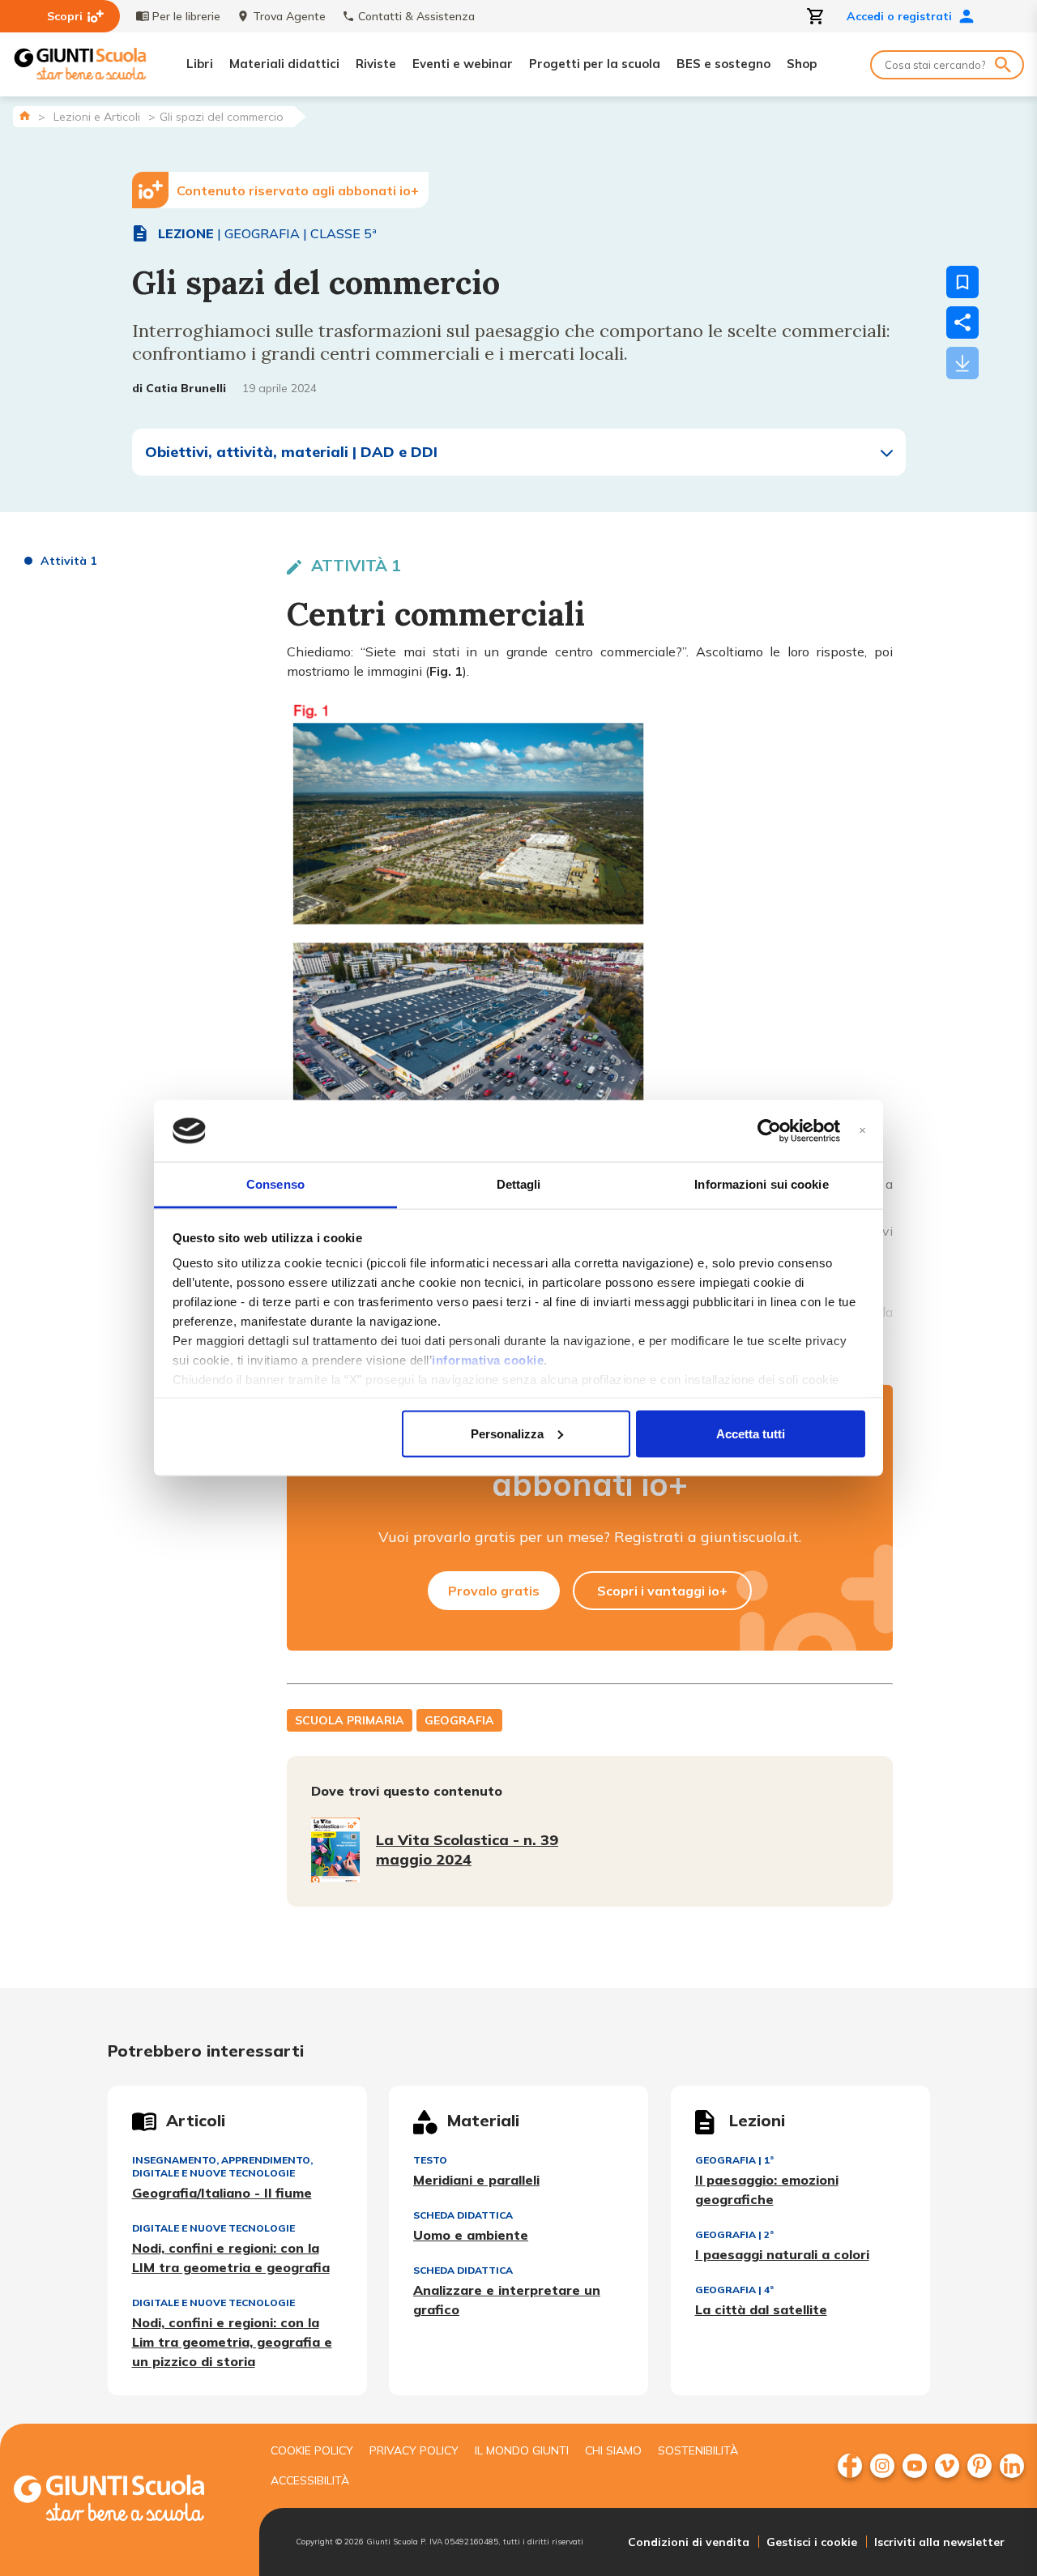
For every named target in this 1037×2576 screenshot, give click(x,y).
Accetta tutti (751, 1433)
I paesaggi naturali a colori (782, 2254)
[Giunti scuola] (126, 2500)
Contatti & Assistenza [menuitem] (416, 16)
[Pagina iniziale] (25, 115)
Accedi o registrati (899, 16)
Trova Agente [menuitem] (289, 16)
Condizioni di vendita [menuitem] (689, 2542)
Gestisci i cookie (812, 2542)
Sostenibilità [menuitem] (698, 2450)
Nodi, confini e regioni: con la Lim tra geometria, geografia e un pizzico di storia (232, 2342)
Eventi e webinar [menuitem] (463, 64)
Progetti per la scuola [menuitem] (595, 64)
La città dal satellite (761, 2309)
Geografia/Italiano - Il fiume (222, 2193)
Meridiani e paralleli (476, 2180)
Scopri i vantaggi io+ (662, 1591)
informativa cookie (488, 1360)
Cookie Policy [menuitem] (312, 2450)
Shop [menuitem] (802, 64)
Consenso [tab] (275, 1184)
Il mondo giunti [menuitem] (522, 2450)
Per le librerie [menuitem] (186, 16)
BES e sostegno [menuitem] (723, 64)
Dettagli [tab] (519, 1184)
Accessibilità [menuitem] (310, 2480)
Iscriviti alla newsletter (939, 2542)
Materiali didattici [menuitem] (284, 64)
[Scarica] (962, 363)
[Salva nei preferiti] (962, 282)
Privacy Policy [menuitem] (414, 2450)
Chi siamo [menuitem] (613, 2450)
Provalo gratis (494, 1591)
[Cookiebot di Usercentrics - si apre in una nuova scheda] (769, 1131)
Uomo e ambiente (471, 2235)
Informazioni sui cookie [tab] (761, 1184)
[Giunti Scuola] (80, 64)
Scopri (65, 16)
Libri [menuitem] (200, 64)
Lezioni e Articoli (97, 117)
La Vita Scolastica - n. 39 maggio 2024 (467, 1850)
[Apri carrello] (816, 16)
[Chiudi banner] (862, 1131)
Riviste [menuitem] (376, 64)
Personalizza (507, 1433)
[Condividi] (962, 323)
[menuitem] (850, 2466)
